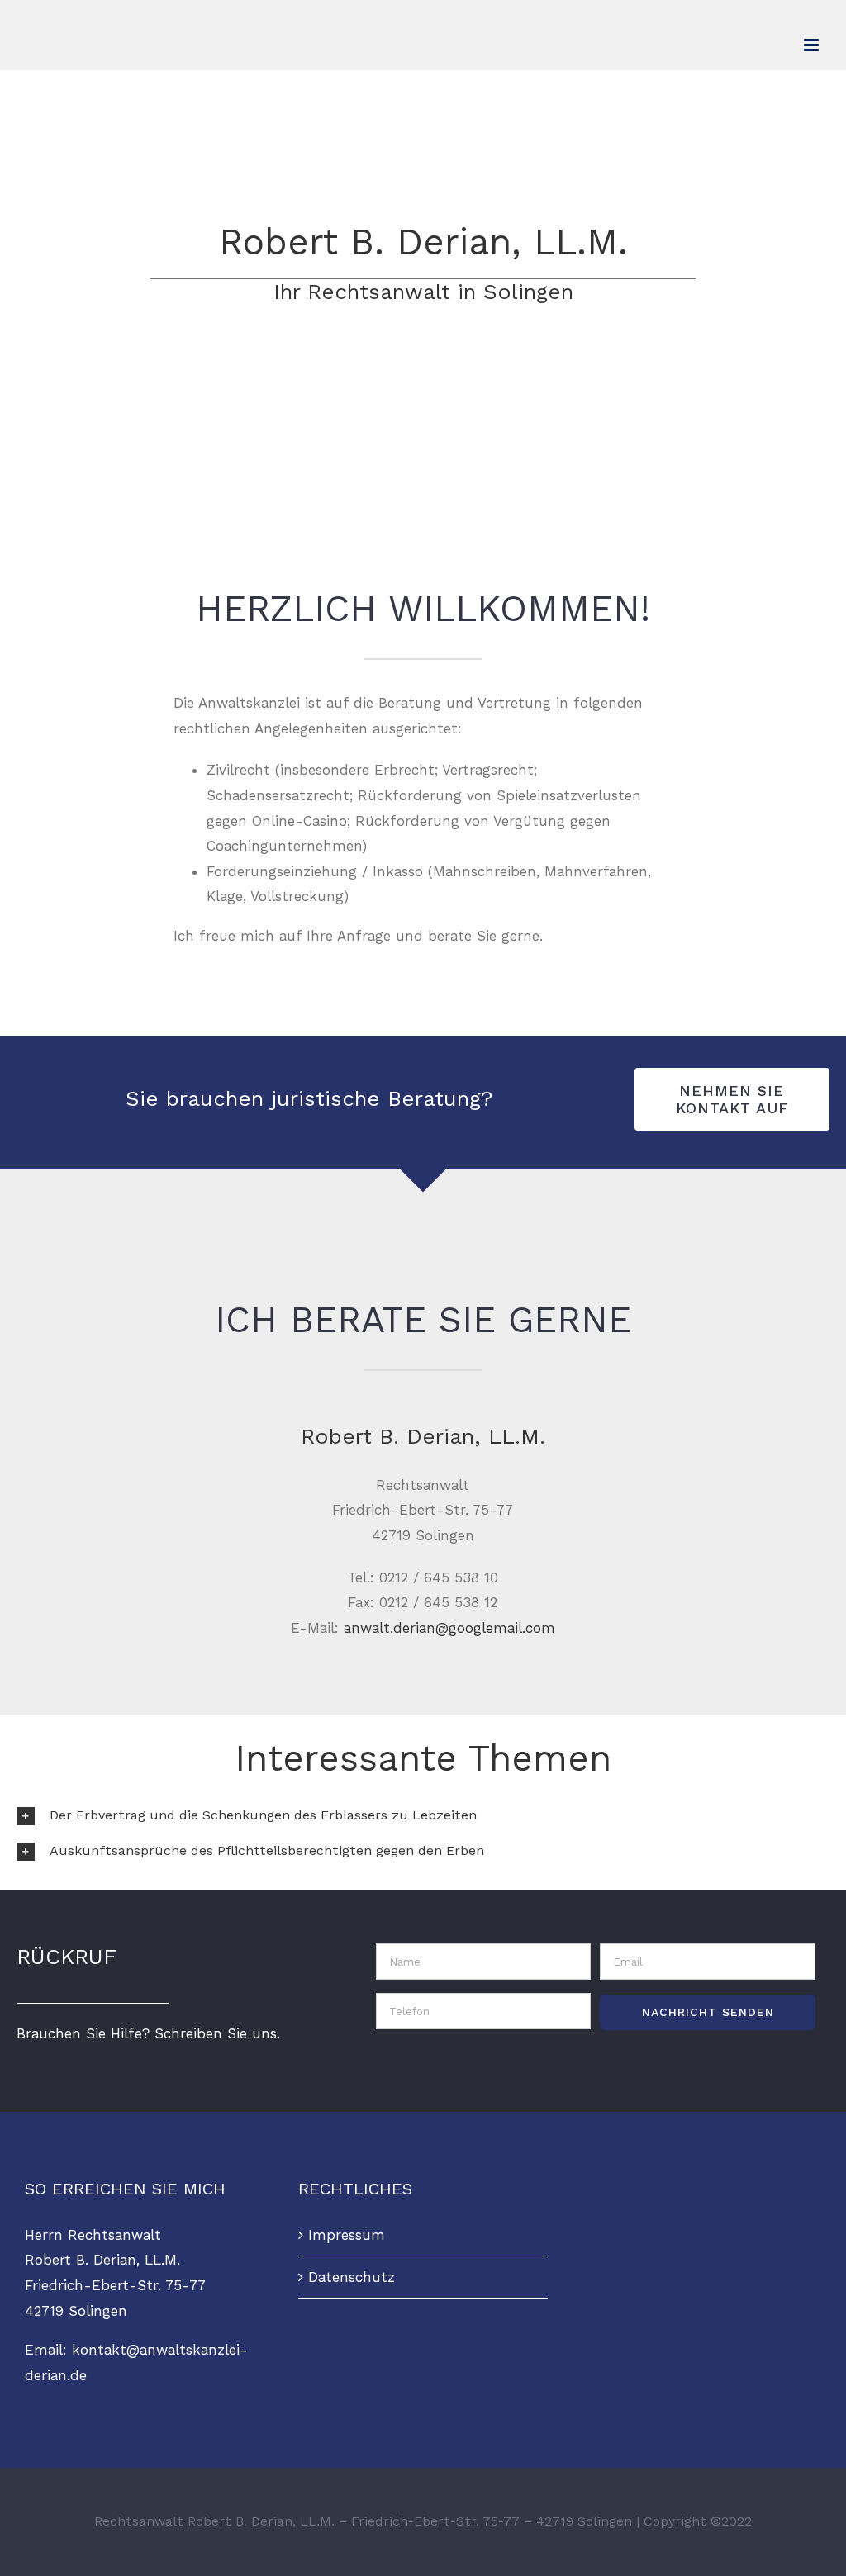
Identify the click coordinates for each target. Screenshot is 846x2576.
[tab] (423, 1816)
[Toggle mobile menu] (813, 45)
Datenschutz (352, 2277)
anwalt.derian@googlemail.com (449, 1628)
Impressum (347, 2235)
